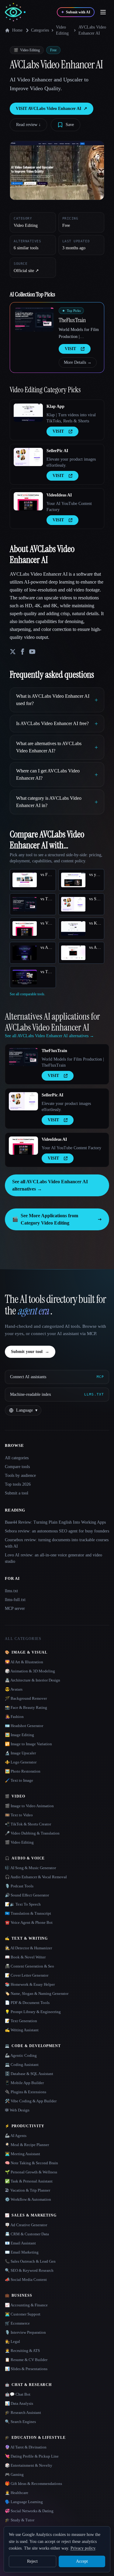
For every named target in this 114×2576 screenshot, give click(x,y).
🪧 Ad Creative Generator (26, 2225)
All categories (17, 1458)
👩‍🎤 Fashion (14, 1717)
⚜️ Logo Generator (21, 1762)
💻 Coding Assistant (22, 2065)
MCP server (15, 1608)
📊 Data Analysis (19, 2403)
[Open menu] (103, 12)
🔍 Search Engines (20, 2422)
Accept (82, 2561)
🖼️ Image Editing (19, 1735)
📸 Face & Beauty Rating (26, 1707)
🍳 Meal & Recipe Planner (27, 2145)
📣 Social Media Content (26, 2280)
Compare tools (17, 1467)
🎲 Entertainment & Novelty (29, 2465)
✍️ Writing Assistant (22, 2030)
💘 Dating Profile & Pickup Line (32, 2456)
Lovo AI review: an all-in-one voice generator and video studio (54, 1558)
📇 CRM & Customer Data (27, 2234)
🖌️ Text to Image (19, 1780)
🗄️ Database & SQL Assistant (29, 2074)
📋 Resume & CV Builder (26, 2360)
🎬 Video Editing (19, 1842)
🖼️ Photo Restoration (23, 1771)
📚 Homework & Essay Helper (30, 1984)
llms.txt (11, 1591)
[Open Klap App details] (28, 413)
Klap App (55, 406)
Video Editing (62, 30)
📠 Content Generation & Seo (29, 1966)
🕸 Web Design (17, 2110)
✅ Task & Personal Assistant (29, 2181)
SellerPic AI (57, 451)
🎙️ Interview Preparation (25, 2332)
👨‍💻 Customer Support (23, 2314)
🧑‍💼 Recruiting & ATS (22, 2351)
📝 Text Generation (21, 2021)
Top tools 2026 (18, 1484)
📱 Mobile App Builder (24, 2083)
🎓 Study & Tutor (20, 2520)
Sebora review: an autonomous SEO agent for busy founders (57, 1531)
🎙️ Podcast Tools (19, 1886)
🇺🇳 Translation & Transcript (28, 1913)
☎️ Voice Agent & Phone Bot (29, 1922)
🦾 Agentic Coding (21, 2055)
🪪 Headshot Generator (24, 1726)
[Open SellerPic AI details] (28, 457)
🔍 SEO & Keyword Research (29, 2270)
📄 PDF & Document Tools (27, 2003)
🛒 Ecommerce (17, 2323)
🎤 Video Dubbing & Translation (32, 1833)
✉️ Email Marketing (22, 2252)
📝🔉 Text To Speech (23, 1904)
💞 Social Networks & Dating (29, 2511)
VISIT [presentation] (70, 349)
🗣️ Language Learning (24, 2502)
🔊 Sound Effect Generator (27, 1895)
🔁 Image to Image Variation (28, 1744)
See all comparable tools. (28, 994)
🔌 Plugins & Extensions (26, 2092)
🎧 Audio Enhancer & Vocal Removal (36, 1877)
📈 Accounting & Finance (26, 2305)
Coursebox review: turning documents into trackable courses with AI (57, 1543)
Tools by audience (20, 1475)
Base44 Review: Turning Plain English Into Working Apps (55, 1522)
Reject (32, 2561)
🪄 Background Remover (26, 1698)
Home (17, 30)
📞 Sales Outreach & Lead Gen (30, 2261)
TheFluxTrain (72, 320)
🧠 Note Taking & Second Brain (31, 2163)
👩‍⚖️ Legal (12, 2341)
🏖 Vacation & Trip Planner (28, 2190)
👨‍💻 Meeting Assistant (22, 2154)
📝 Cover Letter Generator (27, 1975)
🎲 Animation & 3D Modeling (30, 1671)
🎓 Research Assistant (23, 2412)
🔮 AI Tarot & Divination (26, 2447)
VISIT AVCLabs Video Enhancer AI (52, 109)
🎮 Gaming (14, 2474)
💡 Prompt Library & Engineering (33, 2012)
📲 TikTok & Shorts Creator (28, 1824)
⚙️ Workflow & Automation (28, 2199)
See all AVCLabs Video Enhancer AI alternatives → (50, 1185)
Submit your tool (30, 1352)
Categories (40, 30)
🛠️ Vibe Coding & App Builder (31, 2101)
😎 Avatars (14, 1689)
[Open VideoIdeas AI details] (28, 501)
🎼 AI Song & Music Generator (30, 1868)
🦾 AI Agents (16, 2136)
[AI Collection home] (15, 12)
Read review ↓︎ (28, 125)
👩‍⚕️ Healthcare (17, 2493)
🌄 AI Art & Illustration (24, 1662)
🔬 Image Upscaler (20, 1753)
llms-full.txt (15, 1600)
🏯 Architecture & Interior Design (33, 1680)
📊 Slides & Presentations (26, 2369)
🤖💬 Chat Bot (18, 2394)
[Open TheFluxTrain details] (34, 319)
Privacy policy (83, 2548)
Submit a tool (17, 1493)
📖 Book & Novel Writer (25, 1957)
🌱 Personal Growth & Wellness (31, 2172)
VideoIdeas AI (59, 495)
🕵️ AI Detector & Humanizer (28, 1948)
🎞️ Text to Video (19, 1815)
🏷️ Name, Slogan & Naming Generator (37, 1993)
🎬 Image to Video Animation (29, 1806)
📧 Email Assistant (20, 2243)
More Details (78, 362)
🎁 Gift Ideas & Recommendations (33, 2484)
